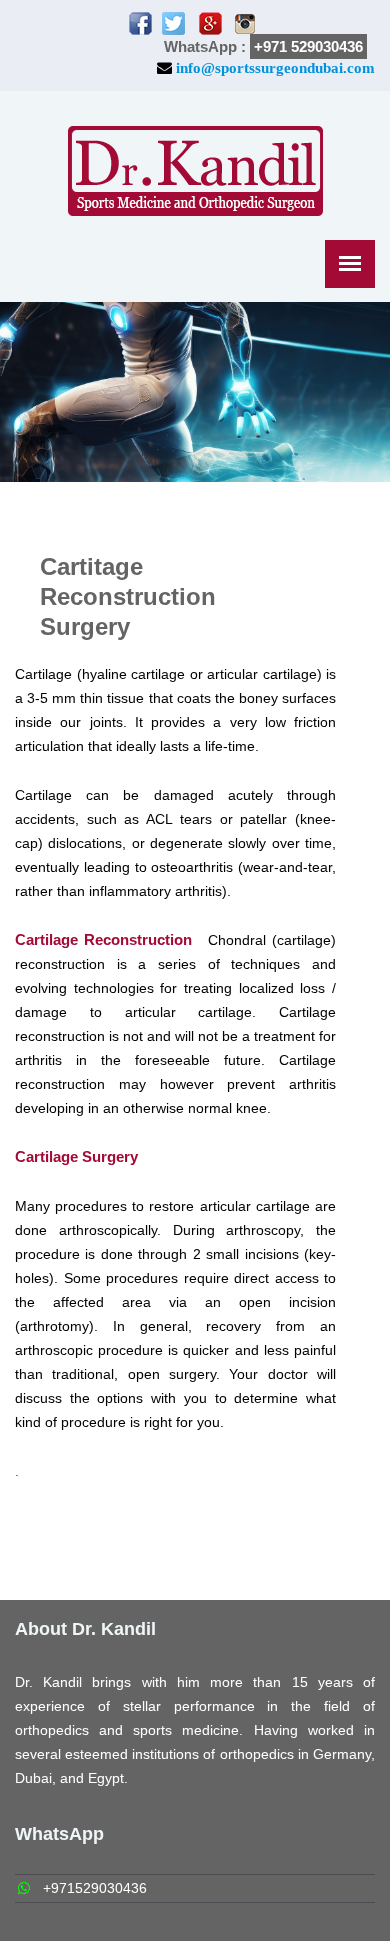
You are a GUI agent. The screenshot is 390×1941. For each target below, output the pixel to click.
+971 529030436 (308, 46)
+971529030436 (95, 1888)
